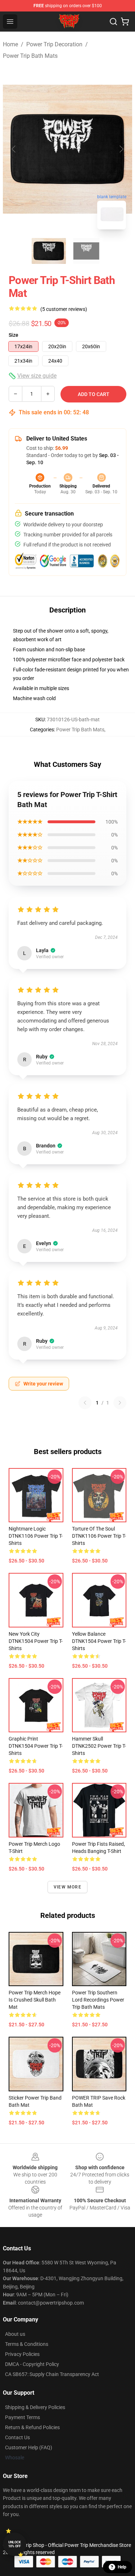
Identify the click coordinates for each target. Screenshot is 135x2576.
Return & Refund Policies (32, 2427)
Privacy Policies (22, 2354)
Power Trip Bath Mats (30, 56)
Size (13, 335)
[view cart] (125, 22)
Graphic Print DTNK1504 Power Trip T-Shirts (36, 1746)
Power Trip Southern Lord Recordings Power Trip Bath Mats (98, 2000)
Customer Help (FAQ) (29, 2447)
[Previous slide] (14, 149)
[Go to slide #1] (49, 251)
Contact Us (17, 2437)
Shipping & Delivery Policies (35, 2407)
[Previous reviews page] (85, 1403)
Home (10, 44)
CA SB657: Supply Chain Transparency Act (52, 2374)
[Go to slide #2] (86, 251)
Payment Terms (22, 2417)
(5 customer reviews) (64, 309)
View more (67, 1887)
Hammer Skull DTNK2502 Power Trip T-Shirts (99, 1746)
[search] (113, 22)
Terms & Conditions (27, 2344)
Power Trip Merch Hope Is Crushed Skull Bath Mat (35, 2000)
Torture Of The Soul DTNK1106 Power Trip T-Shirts (99, 1536)
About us (15, 2334)
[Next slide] (121, 149)
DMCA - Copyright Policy (32, 2364)
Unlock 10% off (15, 2544)
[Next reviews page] (120, 1403)
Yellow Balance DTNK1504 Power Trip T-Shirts (99, 1641)
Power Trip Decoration (54, 44)
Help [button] (122, 2567)
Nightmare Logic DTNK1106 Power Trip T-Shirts (36, 1536)
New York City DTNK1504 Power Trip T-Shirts (36, 1641)
